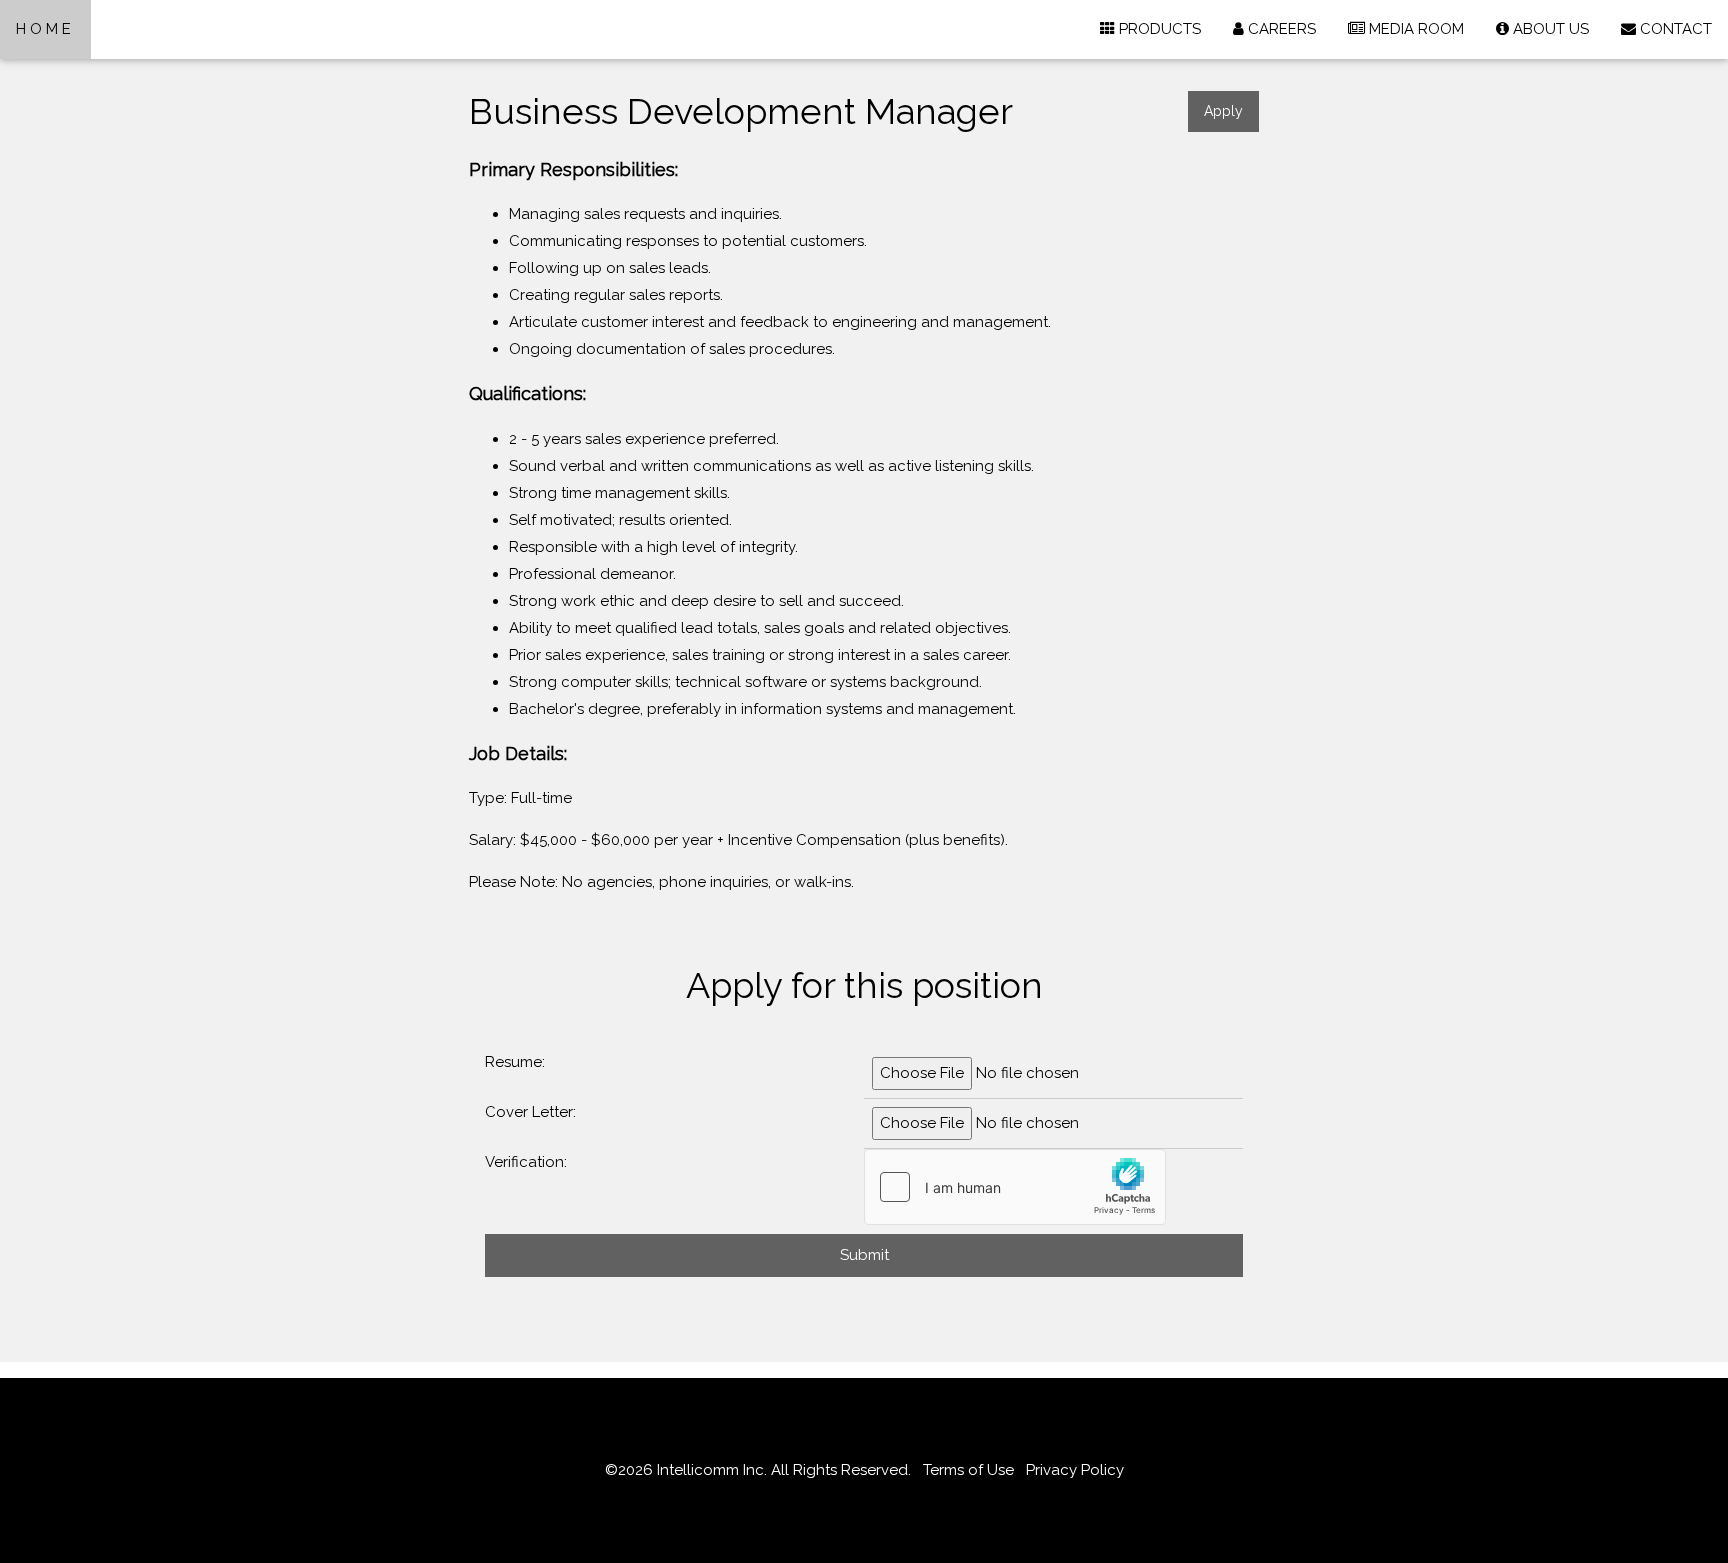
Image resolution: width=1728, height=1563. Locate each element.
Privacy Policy (1075, 1470)
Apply (1223, 111)
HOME (45, 29)
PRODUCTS (1158, 29)
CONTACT (1674, 29)
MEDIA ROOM (1414, 29)
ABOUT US (1549, 29)
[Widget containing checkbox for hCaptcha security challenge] (1015, 1187)
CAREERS (1280, 29)
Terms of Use (968, 1470)
